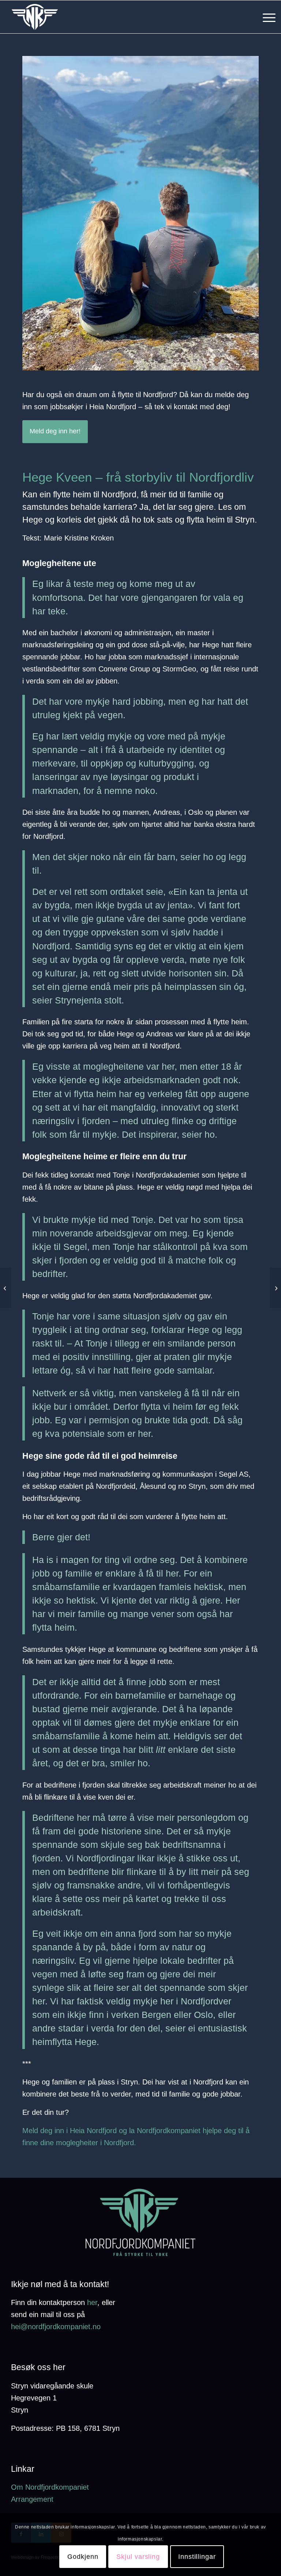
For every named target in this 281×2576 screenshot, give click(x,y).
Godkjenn (83, 2557)
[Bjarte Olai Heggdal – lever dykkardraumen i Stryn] (6, 1288)
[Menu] (265, 17)
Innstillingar (197, 2557)
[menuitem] (265, 17)
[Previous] (39, 213)
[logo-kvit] (35, 17)
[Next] (242, 213)
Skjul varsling (138, 2557)
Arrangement (32, 2499)
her (92, 2302)
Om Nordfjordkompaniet (50, 2487)
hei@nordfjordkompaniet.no (56, 2327)
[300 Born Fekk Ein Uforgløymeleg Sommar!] (275, 1288)
